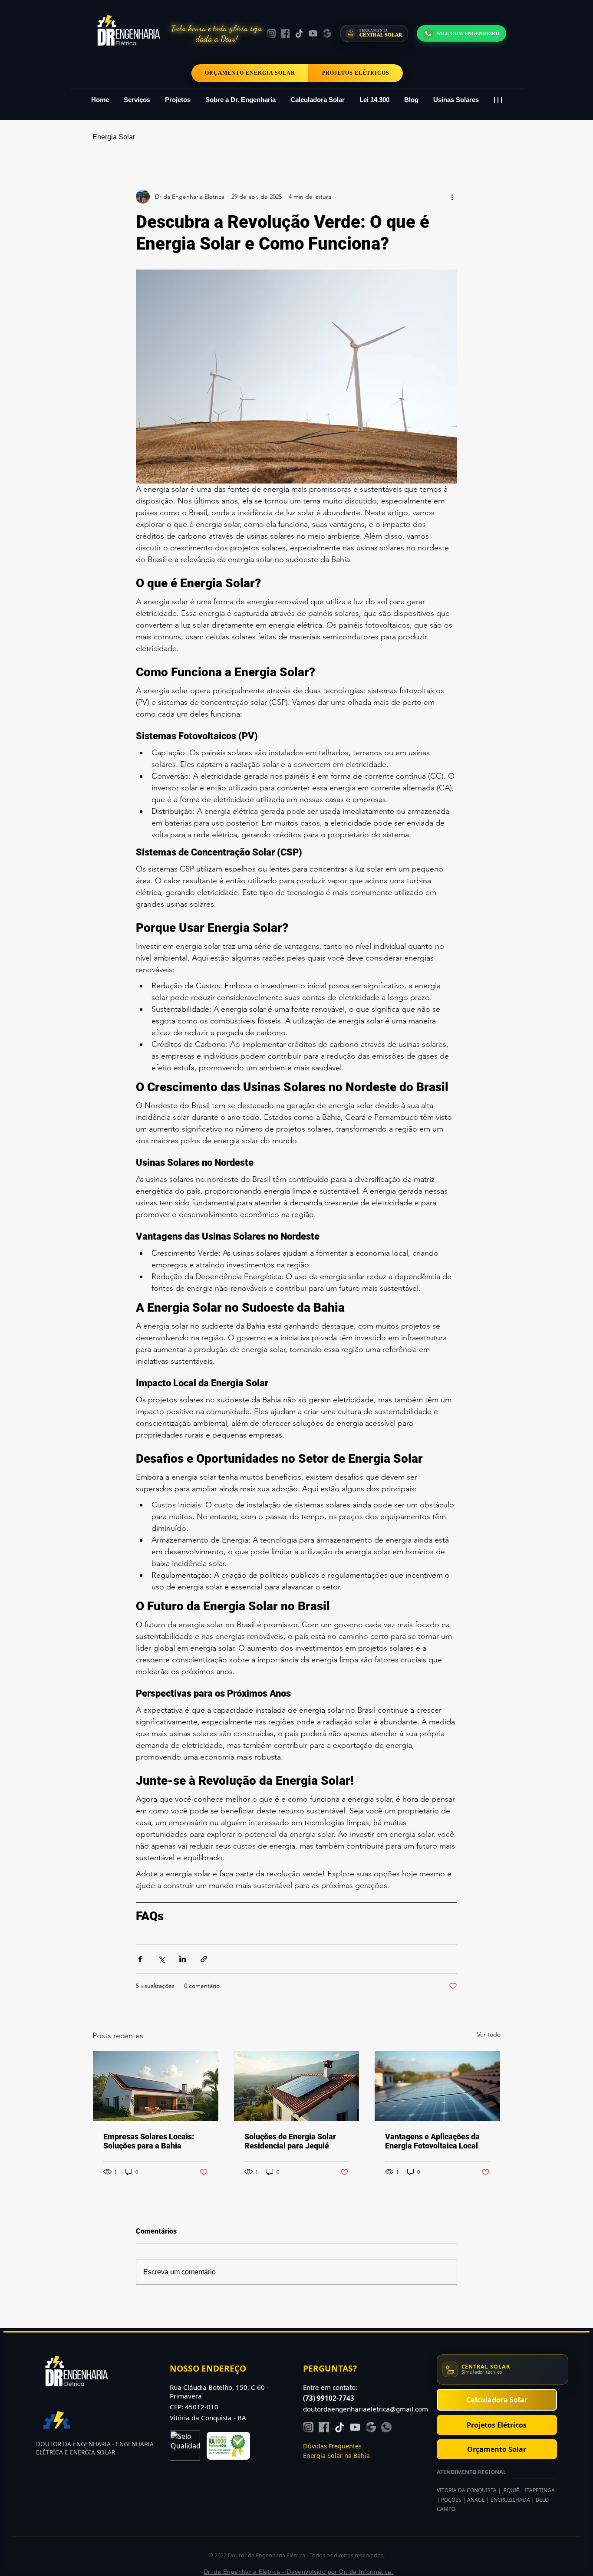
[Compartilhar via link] (204, 1959)
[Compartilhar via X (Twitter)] (161, 1959)
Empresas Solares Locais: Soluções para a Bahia (149, 2141)
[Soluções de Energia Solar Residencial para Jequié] (297, 2086)
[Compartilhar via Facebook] (140, 1959)
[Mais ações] (452, 197)
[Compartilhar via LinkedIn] (183, 1959)
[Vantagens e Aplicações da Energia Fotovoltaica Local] (437, 2086)
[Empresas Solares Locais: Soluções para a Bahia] (156, 2086)
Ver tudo (489, 2034)
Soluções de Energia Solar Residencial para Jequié (290, 2141)
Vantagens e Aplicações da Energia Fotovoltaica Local (432, 2141)
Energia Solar (114, 137)
